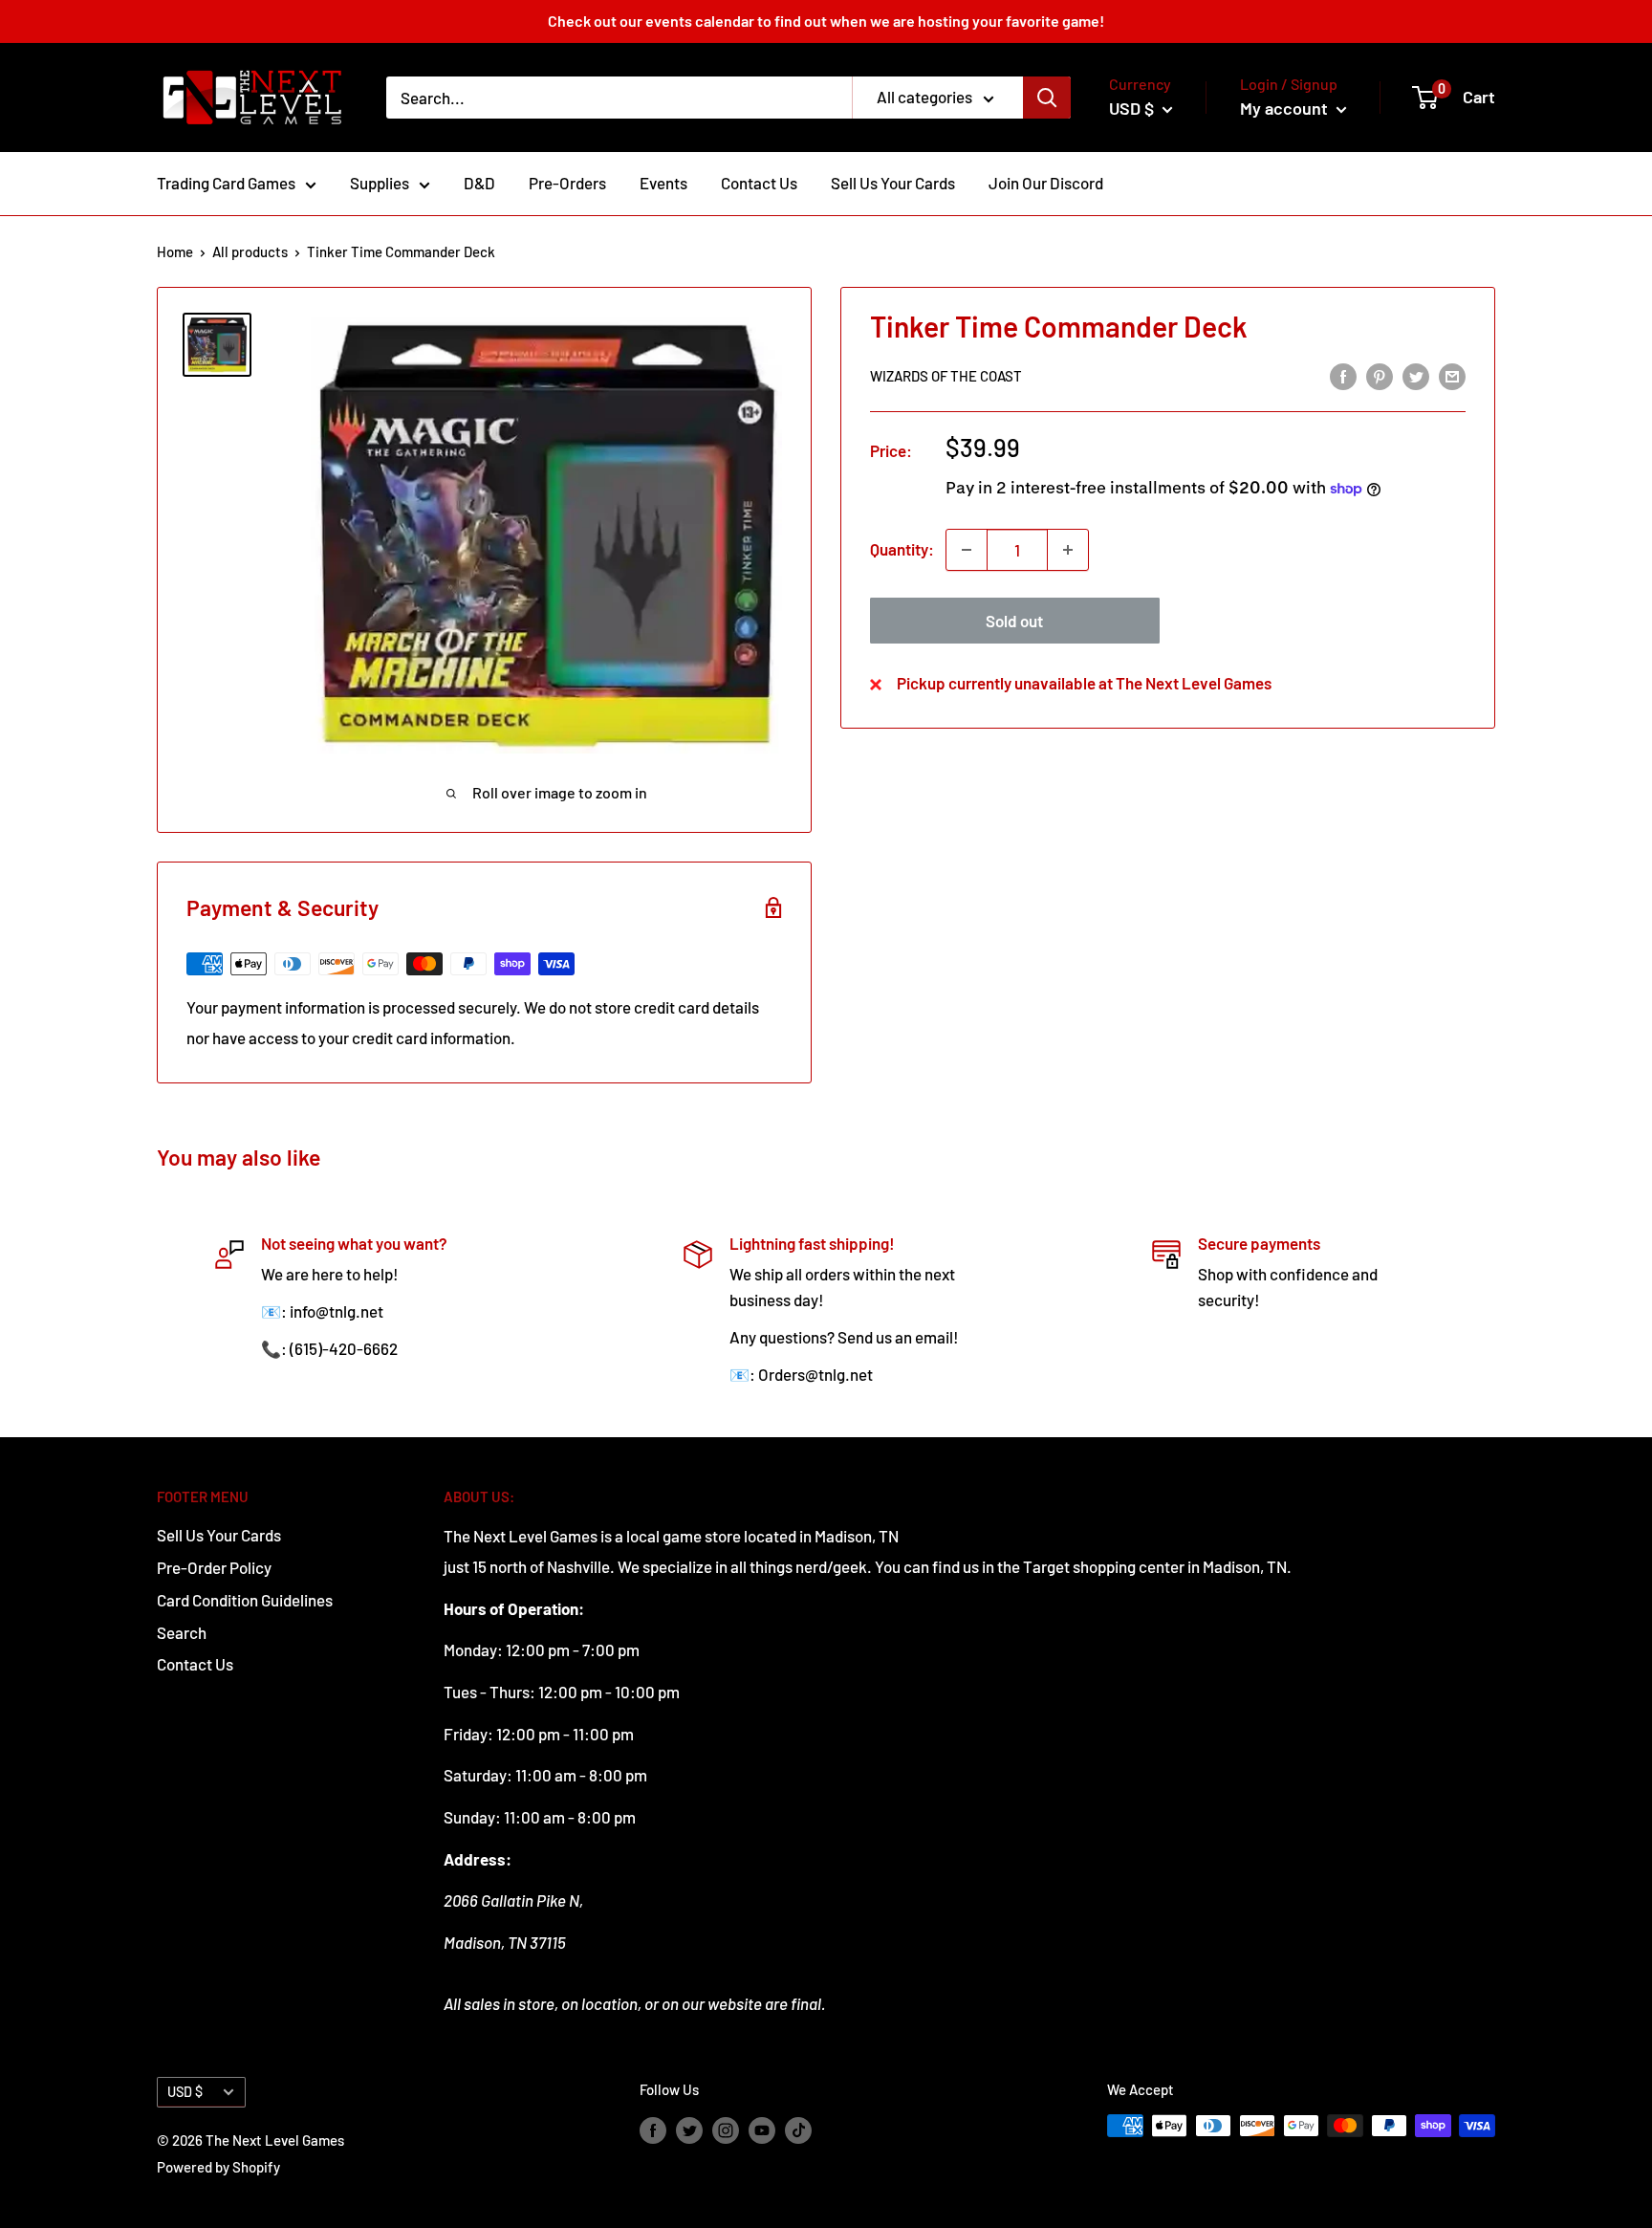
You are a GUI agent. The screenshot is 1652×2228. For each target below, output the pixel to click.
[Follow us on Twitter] (689, 2129)
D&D (479, 183)
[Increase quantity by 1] (1068, 550)
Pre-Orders (567, 183)
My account (1286, 108)
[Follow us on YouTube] (762, 2129)
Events (663, 183)
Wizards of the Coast (946, 377)
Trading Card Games (226, 183)
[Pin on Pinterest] (1380, 375)
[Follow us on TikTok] (798, 2129)
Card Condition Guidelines (245, 1600)
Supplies (380, 183)
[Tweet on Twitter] (1416, 375)
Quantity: (902, 549)
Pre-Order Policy (214, 1567)
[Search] (1047, 98)
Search (182, 1632)
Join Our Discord (1046, 183)
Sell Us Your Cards (893, 183)
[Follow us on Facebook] (653, 2129)
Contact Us (759, 183)
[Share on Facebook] (1343, 375)
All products (250, 251)
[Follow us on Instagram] (726, 2129)
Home (175, 251)
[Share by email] (1452, 375)
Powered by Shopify (218, 2167)
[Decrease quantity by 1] (967, 550)
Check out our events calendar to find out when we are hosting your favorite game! (826, 21)
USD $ (185, 2092)
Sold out (1014, 621)
